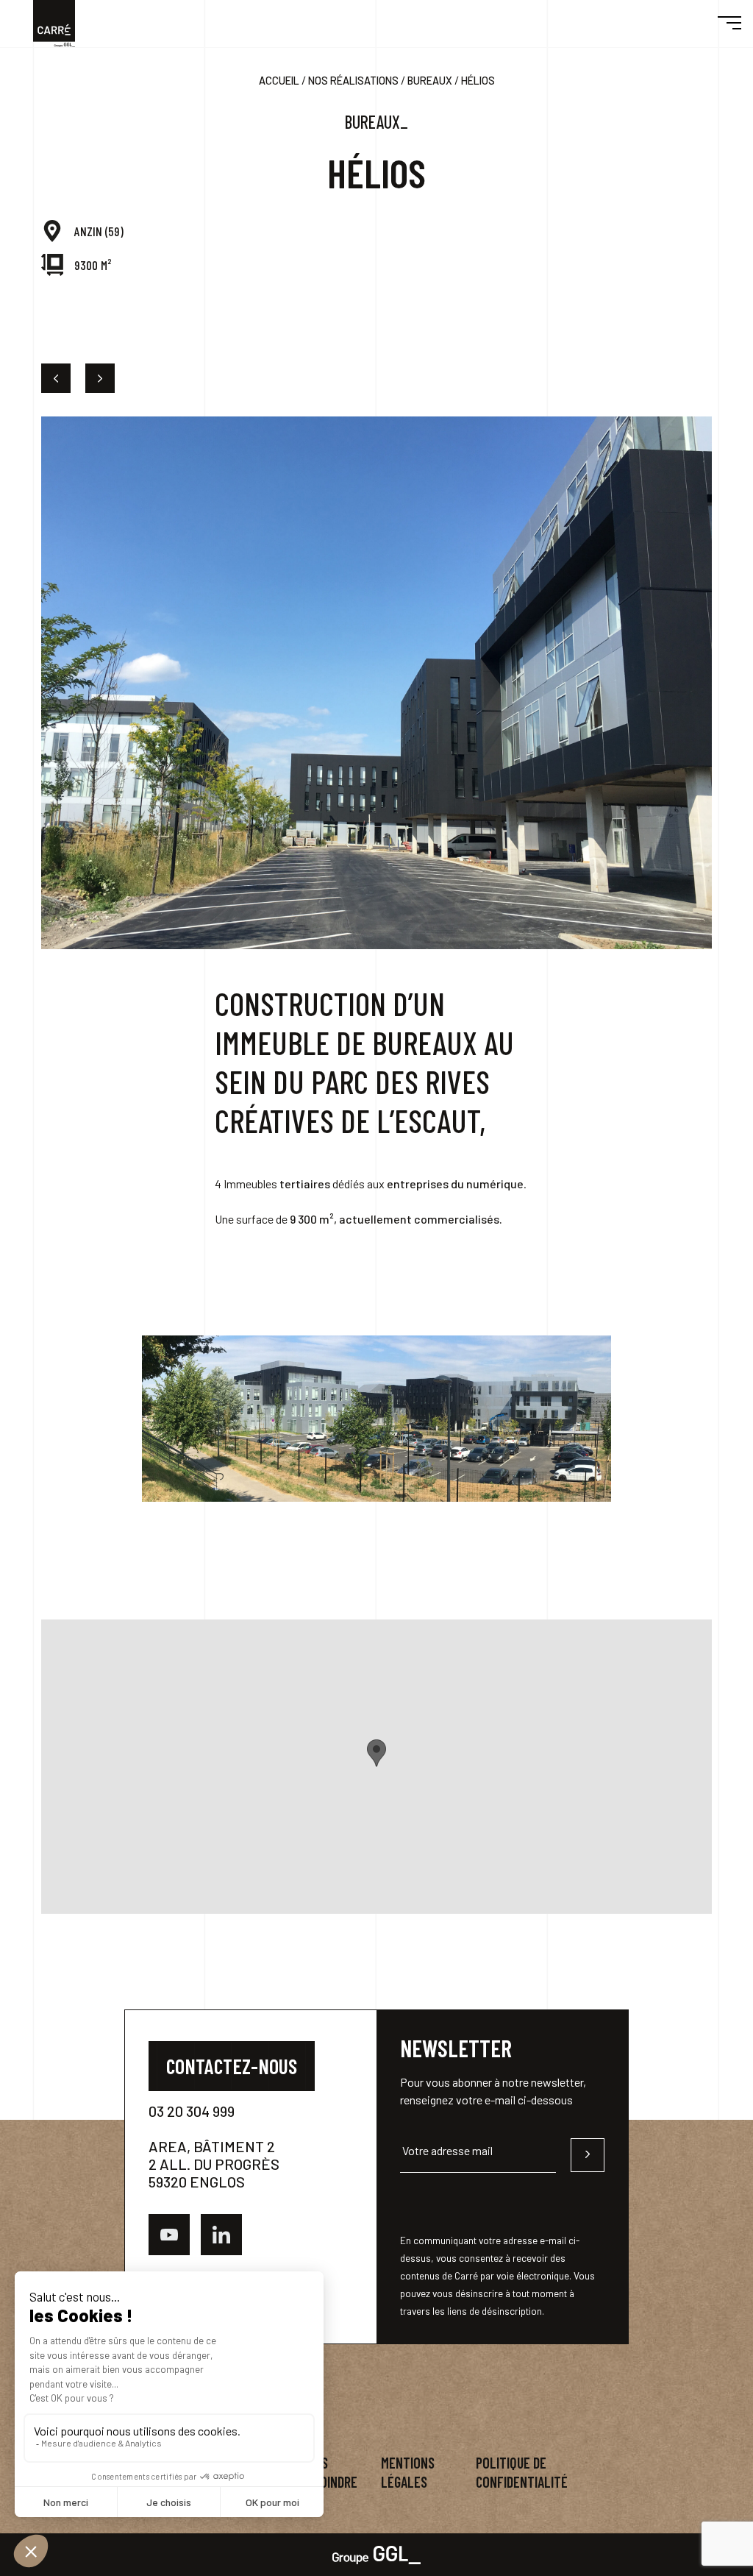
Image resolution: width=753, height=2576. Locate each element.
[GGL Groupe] (376, 2554)
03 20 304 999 (192, 2111)
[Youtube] (169, 2235)
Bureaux (430, 81)
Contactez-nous (232, 2066)
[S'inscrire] (588, 2155)
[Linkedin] (221, 2235)
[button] (729, 24)
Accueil (279, 81)
